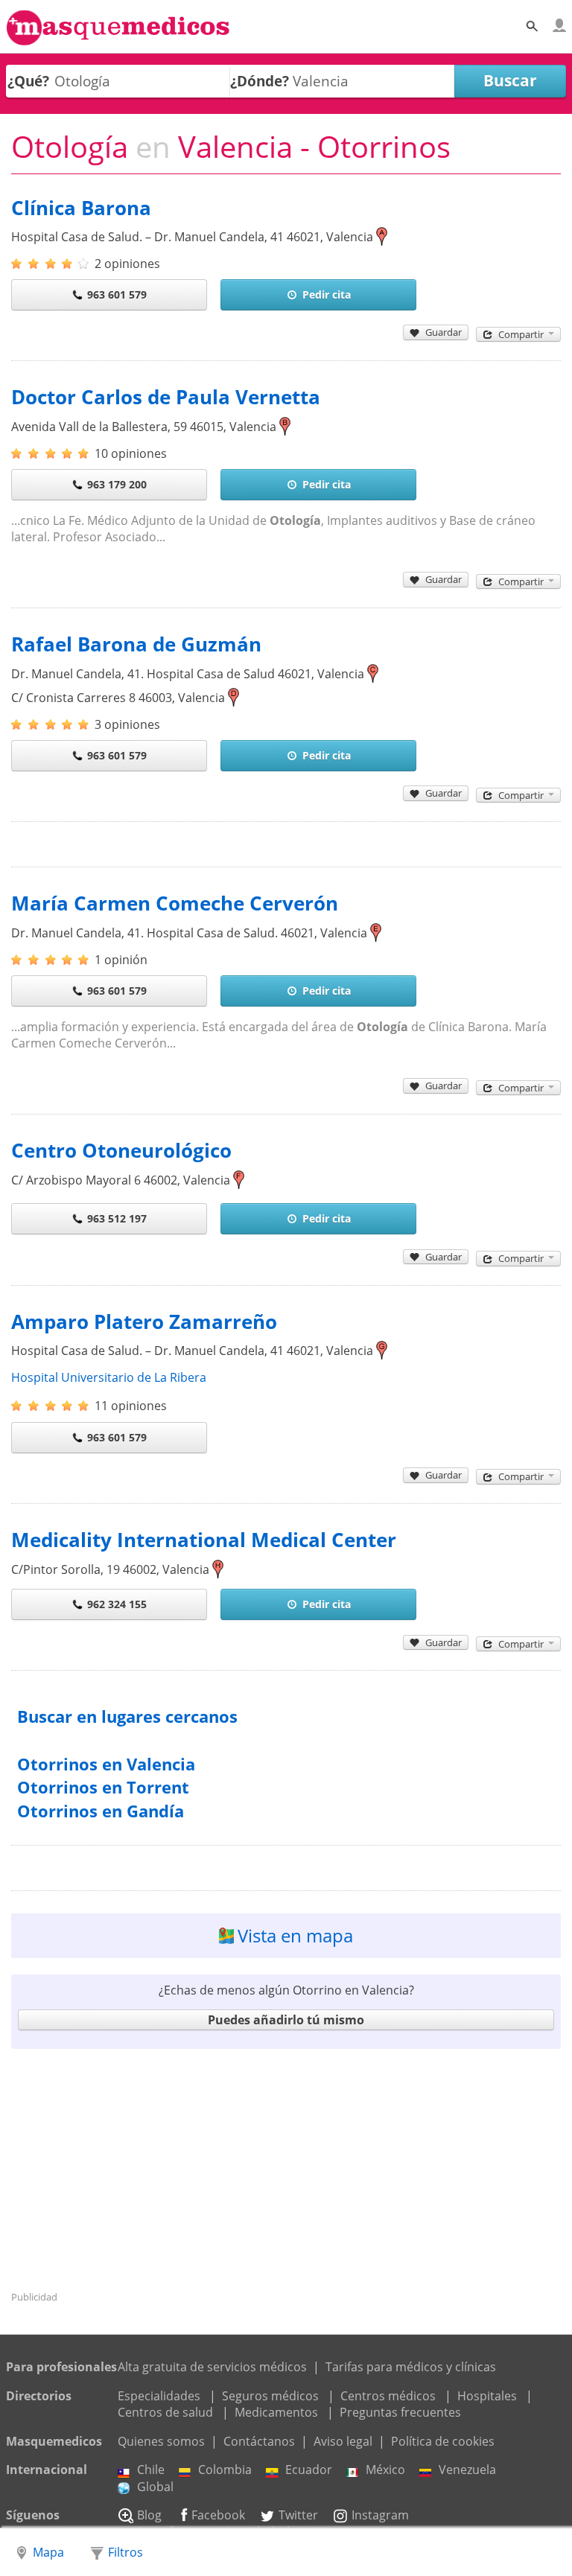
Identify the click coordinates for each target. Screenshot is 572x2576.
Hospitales (487, 2396)
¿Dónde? (260, 81)
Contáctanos (259, 2441)
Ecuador (309, 2470)
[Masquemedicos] (118, 39)
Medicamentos (276, 2412)
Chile (151, 2470)
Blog (149, 2515)
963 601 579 (117, 294)
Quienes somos (161, 2441)
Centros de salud (165, 2412)
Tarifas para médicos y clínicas (411, 2367)
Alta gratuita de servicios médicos (212, 2367)
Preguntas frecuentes (400, 2412)
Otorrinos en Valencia (106, 1764)
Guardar (444, 332)
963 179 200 (117, 484)
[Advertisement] (286, 2169)
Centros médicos (388, 2396)
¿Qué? (28, 81)
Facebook (218, 2515)
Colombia (225, 2470)
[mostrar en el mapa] (382, 237)
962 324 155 (117, 1604)
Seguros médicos (270, 2396)
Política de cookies (443, 2441)
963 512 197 (117, 1218)
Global (155, 2487)
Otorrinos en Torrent (103, 1787)
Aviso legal (343, 2441)
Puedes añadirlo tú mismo (286, 2020)
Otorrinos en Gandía (101, 1811)
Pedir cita (327, 294)
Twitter (298, 2515)
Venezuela (467, 2470)
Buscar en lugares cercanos (127, 1716)
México (385, 2470)
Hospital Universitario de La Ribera (109, 1377)
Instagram (380, 2515)
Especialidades (159, 2396)
